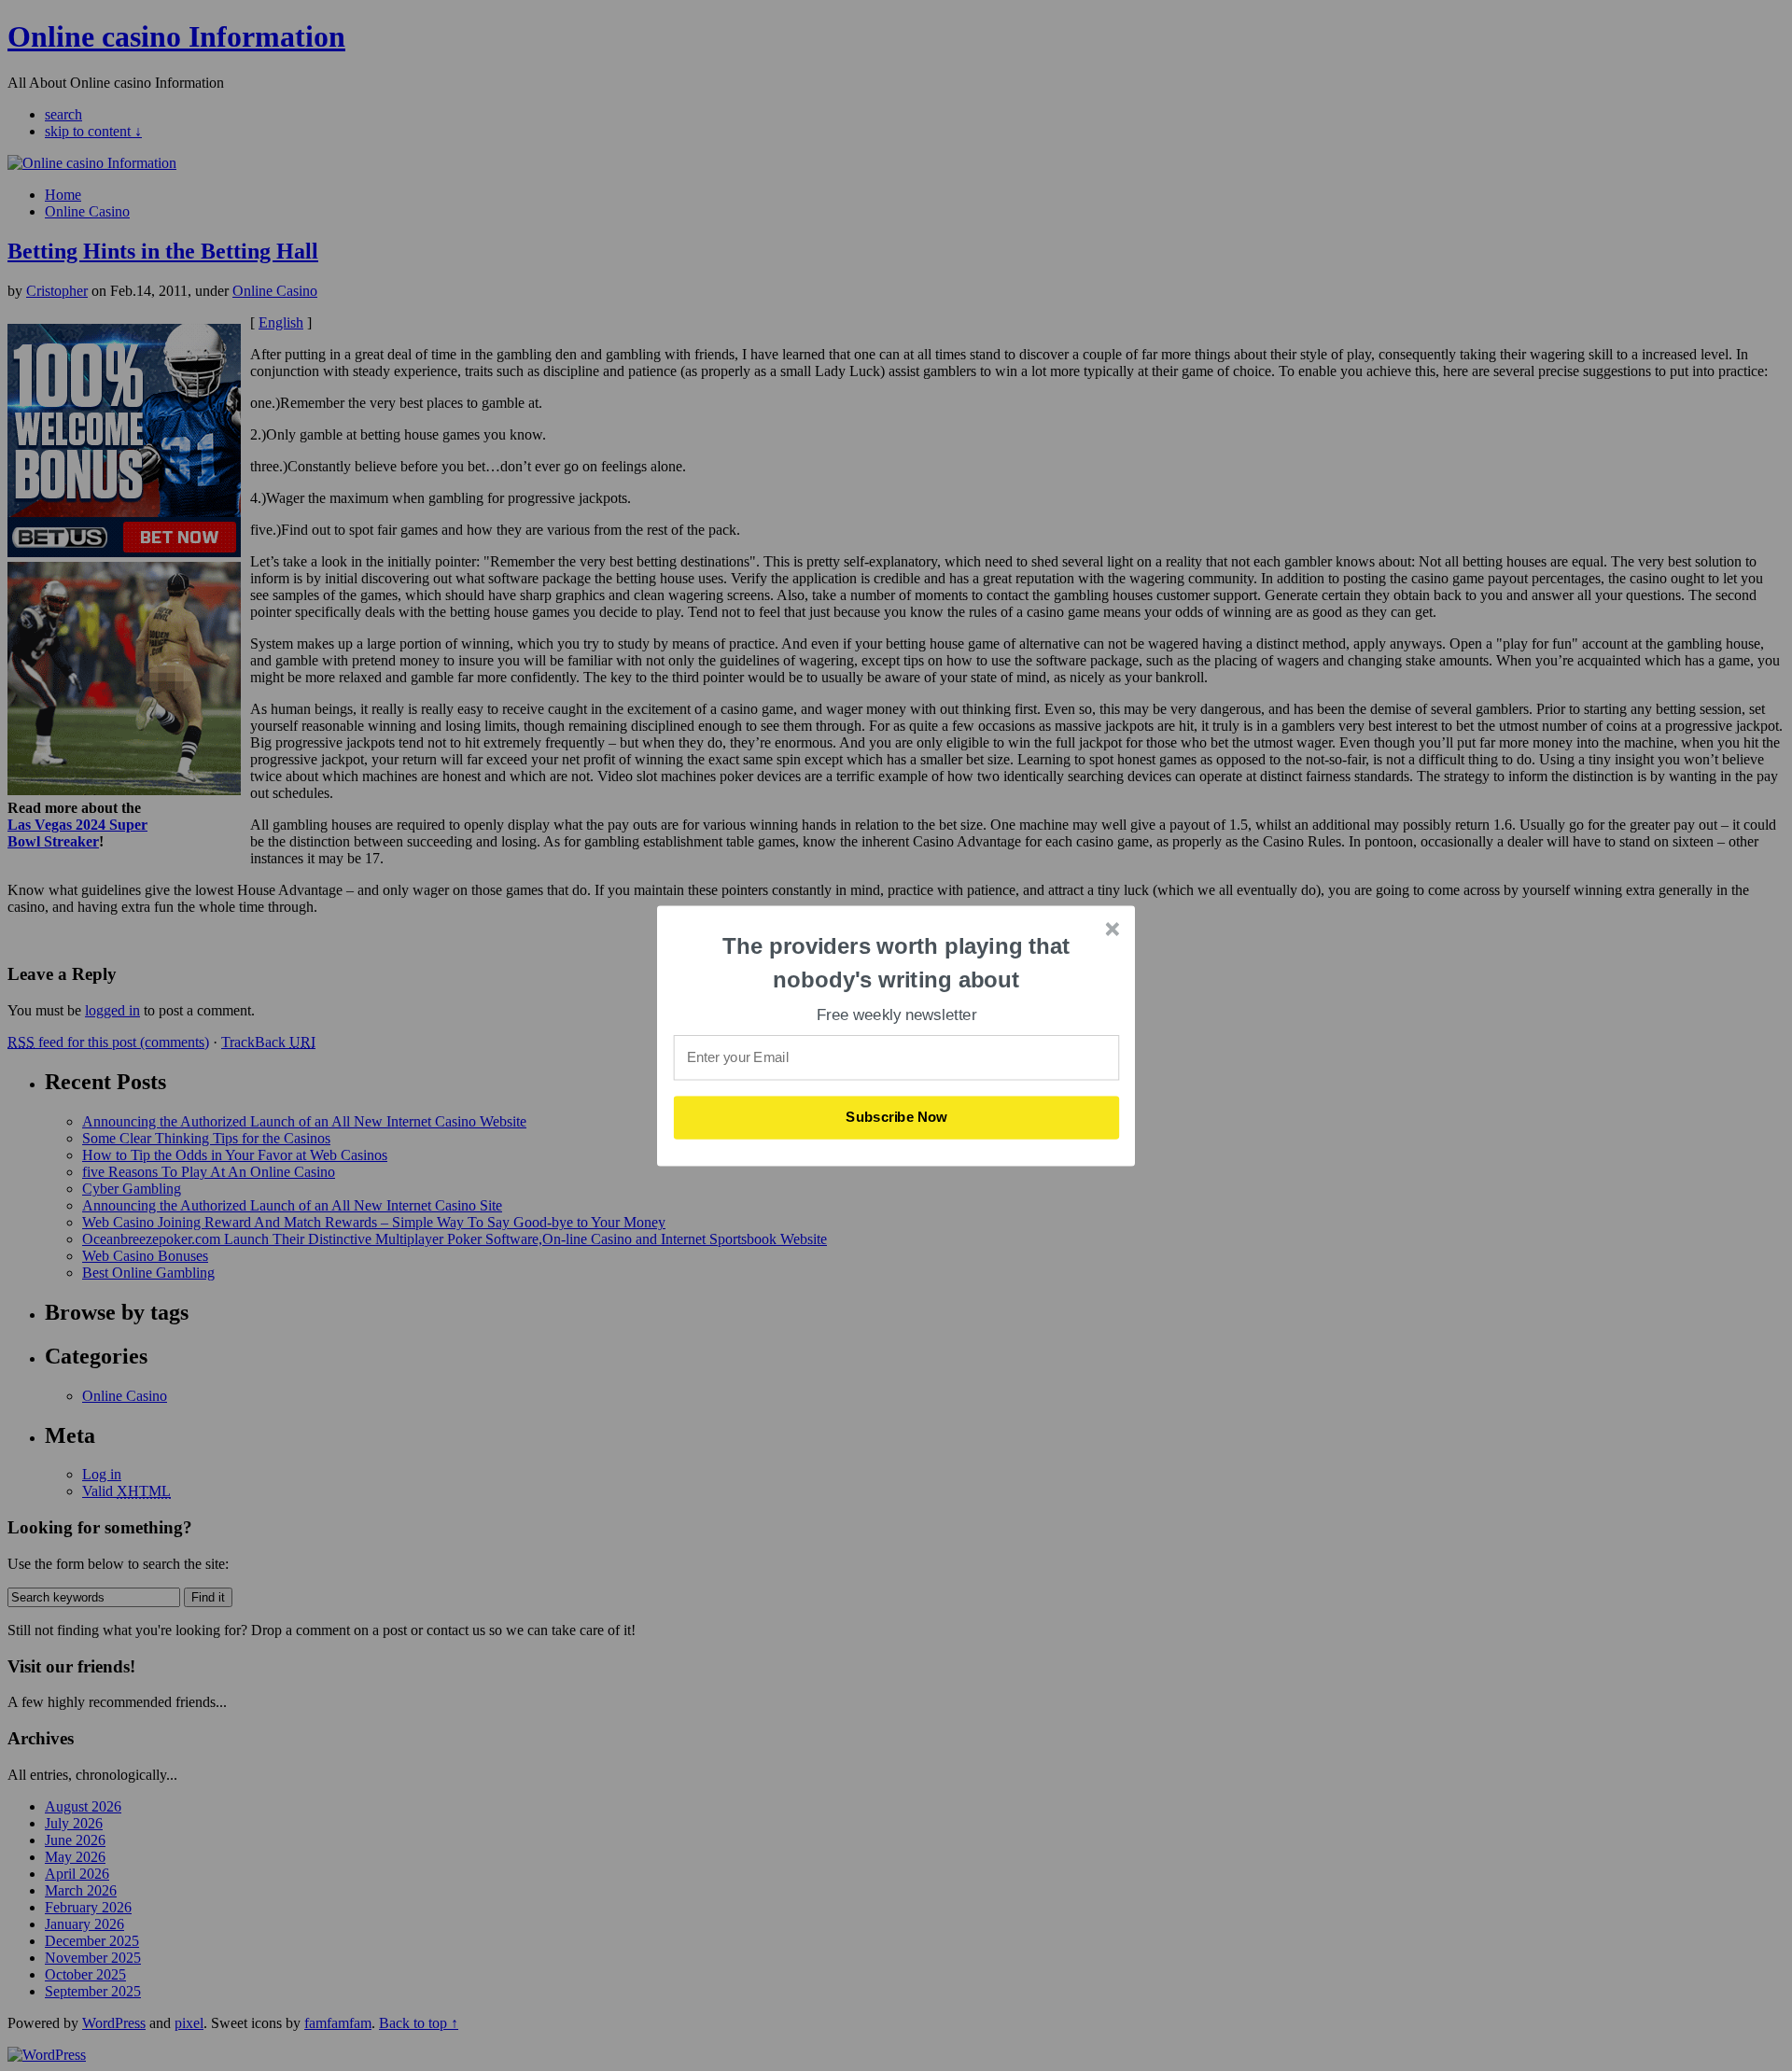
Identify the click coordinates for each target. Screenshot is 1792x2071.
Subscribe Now (897, 1117)
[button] (897, 963)
